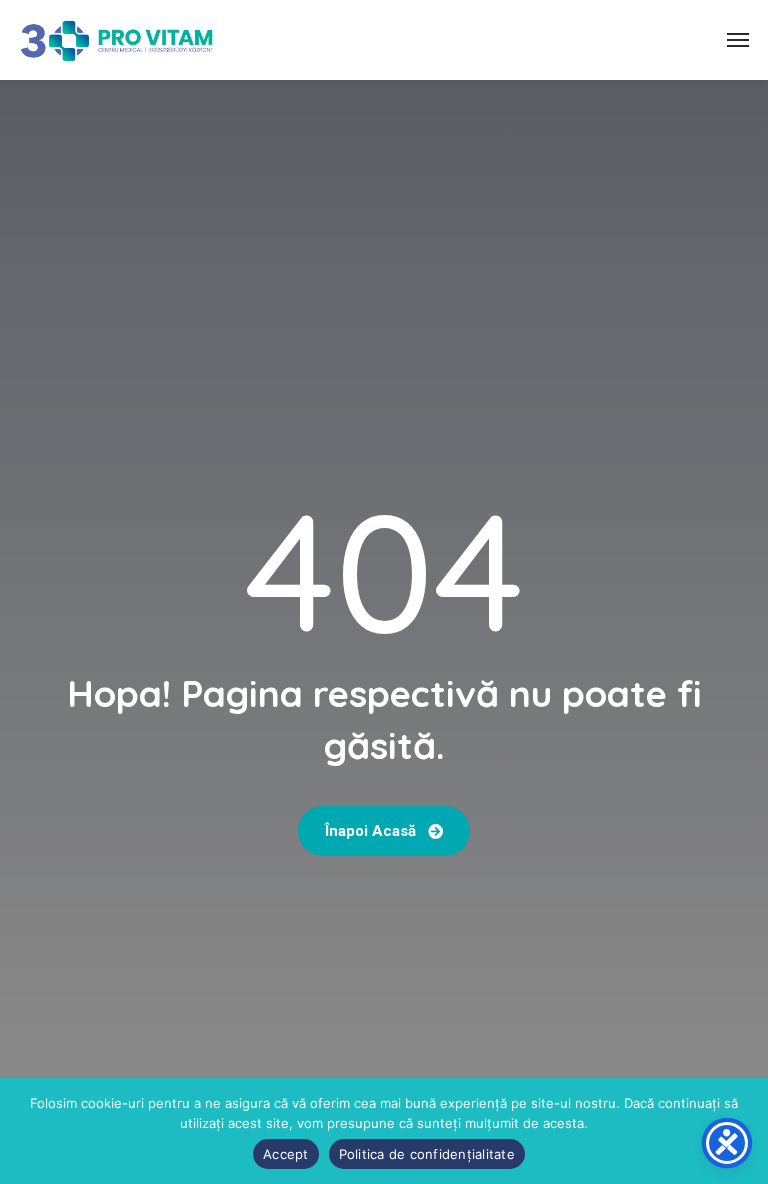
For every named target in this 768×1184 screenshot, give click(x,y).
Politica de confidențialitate (427, 1154)
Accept (286, 1154)
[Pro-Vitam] (117, 40)
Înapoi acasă (372, 831)
